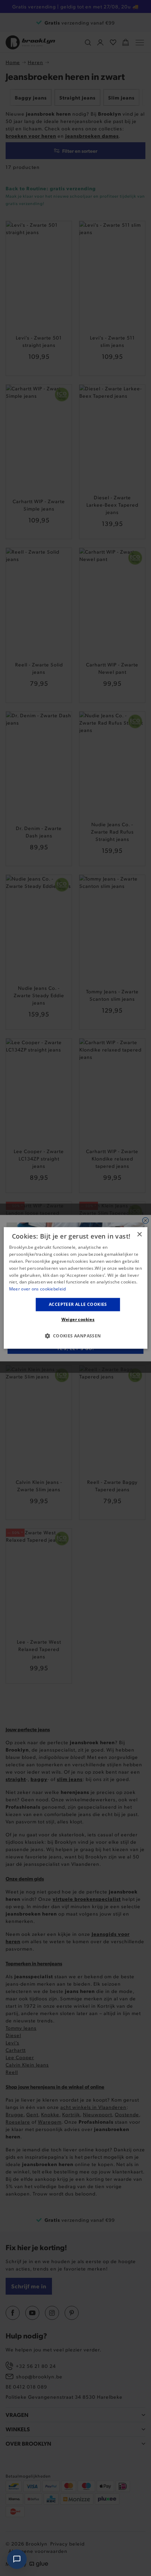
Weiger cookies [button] (78, 1320)
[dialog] (76, 1288)
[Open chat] (17, 2559)
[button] (75, 1336)
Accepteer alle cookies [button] (78, 1304)
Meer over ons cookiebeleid (38, 1289)
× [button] (139, 1235)
